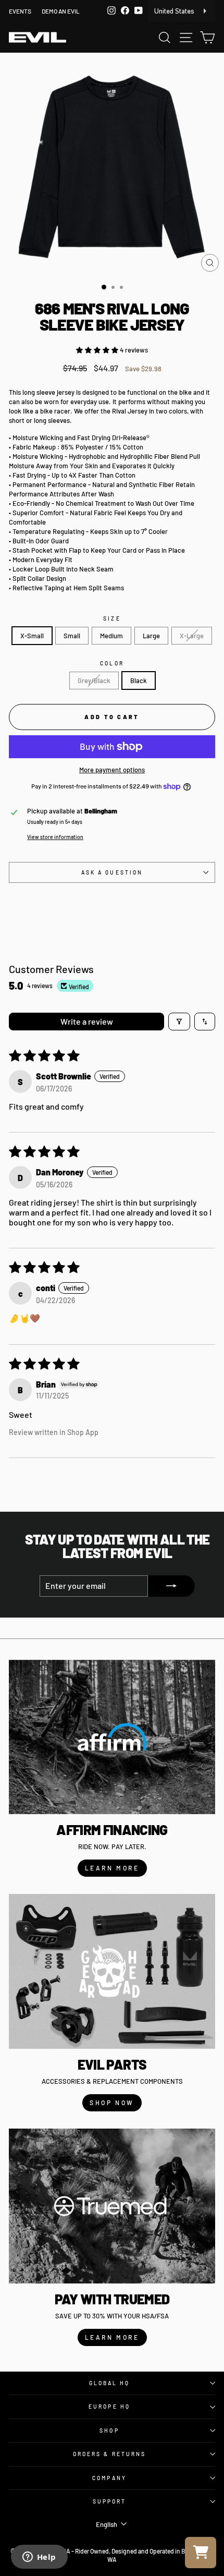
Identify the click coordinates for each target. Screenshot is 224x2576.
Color (112, 663)
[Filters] (179, 1022)
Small (72, 636)
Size (112, 618)
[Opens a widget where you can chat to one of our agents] (39, 2558)
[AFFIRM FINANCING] (112, 1737)
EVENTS (20, 11)
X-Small (32, 636)
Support (110, 2501)
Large (151, 636)
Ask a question (112, 872)
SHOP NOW (112, 2103)
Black (139, 681)
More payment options (112, 770)
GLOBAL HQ (110, 2383)
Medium (111, 636)
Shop (109, 2431)
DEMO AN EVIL (61, 11)
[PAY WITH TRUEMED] (112, 2206)
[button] (98, 350)
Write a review (87, 1021)
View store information (55, 837)
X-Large (192, 636)
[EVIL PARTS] (112, 1971)
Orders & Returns (109, 2454)
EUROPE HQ (109, 2407)
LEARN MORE (112, 1868)
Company (109, 2478)
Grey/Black (94, 681)
